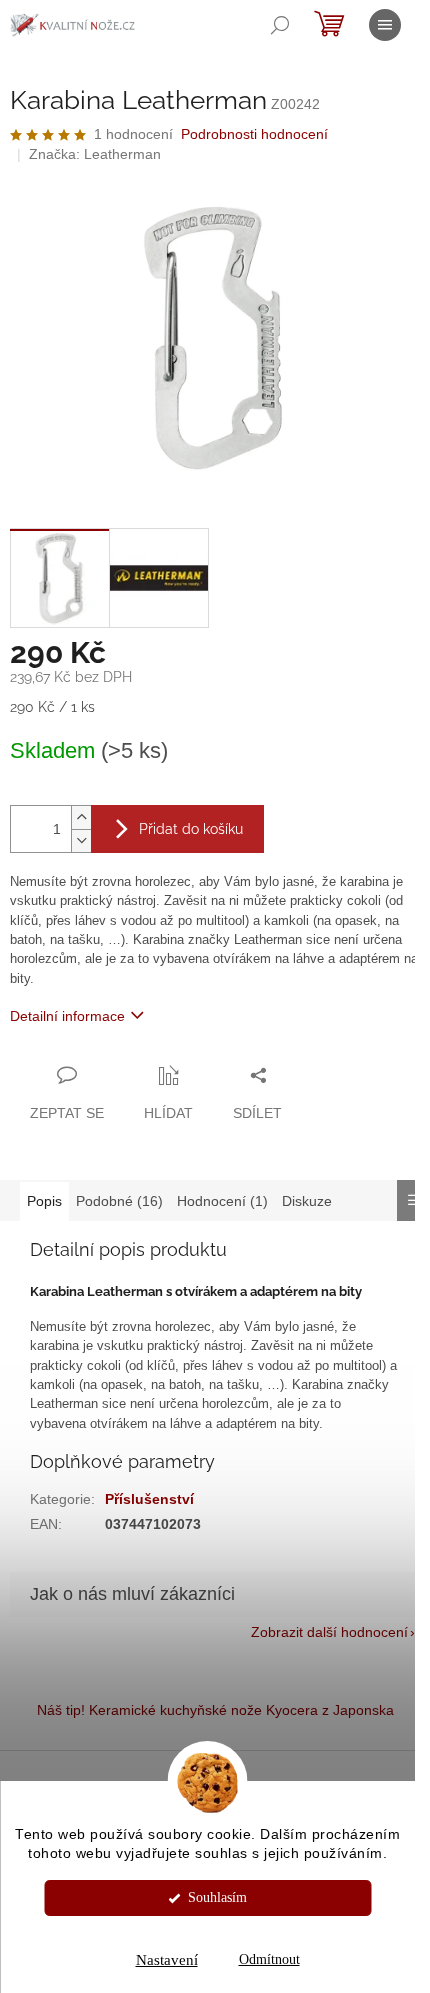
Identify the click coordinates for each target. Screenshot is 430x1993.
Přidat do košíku (191, 829)
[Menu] (385, 25)
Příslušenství (149, 1499)
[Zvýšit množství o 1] (81, 817)
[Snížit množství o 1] (81, 840)
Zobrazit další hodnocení (329, 1632)
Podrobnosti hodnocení (254, 134)
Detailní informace (67, 1016)
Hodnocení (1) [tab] (222, 1201)
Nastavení (167, 1960)
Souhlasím (217, 1897)
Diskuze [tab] (307, 1201)
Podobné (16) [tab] (119, 1201)
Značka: (95, 154)
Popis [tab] (44, 1201)
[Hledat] (280, 25)
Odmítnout (269, 1959)
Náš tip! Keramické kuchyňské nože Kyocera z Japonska (215, 1710)
